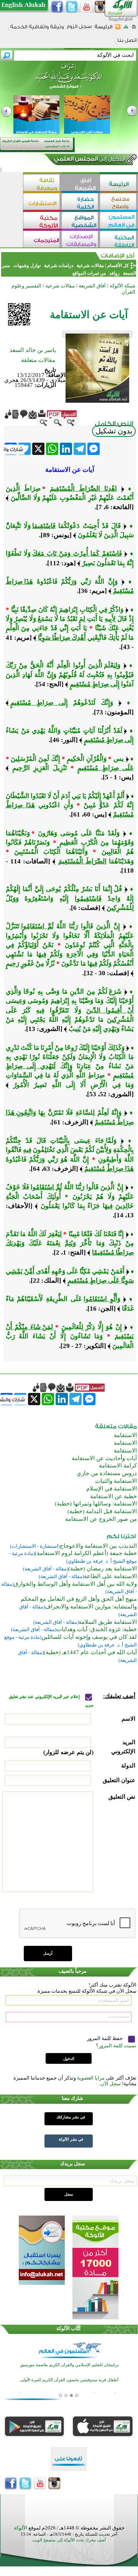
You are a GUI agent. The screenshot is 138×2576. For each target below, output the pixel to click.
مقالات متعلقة (38, 360)
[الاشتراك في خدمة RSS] (118, 29)
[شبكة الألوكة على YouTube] (86, 7)
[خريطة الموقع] (126, 29)
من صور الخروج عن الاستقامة (101, 1519)
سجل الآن (111, 2084)
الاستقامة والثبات (116, 1481)
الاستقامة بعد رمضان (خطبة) (103, 1569)
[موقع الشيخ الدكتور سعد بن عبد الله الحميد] (69, 80)
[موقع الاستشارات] (42, 202)
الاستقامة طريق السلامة (108, 1622)
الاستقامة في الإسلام (112, 1489)
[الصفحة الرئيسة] (134, 29)
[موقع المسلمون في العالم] (119, 221)
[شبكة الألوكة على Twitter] (72, 7)
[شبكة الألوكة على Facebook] (57, 7)
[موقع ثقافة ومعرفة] (42, 183)
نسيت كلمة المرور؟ (116, 2046)
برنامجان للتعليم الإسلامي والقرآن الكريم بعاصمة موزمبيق (69, 2365)
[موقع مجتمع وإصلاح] (119, 202)
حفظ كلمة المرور (105, 2038)
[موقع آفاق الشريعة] (80, 183)
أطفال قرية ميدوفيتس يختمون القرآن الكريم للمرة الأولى (69, 2380)
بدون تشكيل (114, 431)
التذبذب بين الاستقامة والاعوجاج (98, 1546)
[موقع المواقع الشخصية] (80, 221)
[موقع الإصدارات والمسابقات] (80, 240)
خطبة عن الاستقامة (113, 1496)
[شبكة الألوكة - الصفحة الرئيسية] (103, 29)
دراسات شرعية (59, 266)
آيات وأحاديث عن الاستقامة (104, 1458)
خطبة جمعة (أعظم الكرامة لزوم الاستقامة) (86, 1553)
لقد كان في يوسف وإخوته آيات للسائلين (89, 1637)
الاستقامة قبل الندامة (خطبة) (102, 1511)
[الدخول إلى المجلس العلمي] (89, 160)
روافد (114, 273)
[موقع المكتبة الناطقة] (119, 240)
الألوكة (21, 2528)
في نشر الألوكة (71, 2139)
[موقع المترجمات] (42, 240)
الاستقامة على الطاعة (110, 1576)
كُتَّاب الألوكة (69, 2328)
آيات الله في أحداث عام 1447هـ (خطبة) (90, 1652)
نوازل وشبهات (27, 266)
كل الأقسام (118, 266)
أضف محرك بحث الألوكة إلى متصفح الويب (69, 2540)
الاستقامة (125, 1435)
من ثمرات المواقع (89, 273)
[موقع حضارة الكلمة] (80, 202)
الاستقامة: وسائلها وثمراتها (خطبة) (96, 1504)
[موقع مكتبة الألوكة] (42, 221)
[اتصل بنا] (127, 43)
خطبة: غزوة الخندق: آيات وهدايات (97, 1629)
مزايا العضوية (91, 2078)
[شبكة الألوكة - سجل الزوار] (79, 29)
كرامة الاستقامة (118, 1466)
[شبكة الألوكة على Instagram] (101, 7)
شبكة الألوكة (122, 286)
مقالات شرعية (90, 266)
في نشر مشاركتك (71, 2117)
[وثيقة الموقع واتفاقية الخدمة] (37, 29)
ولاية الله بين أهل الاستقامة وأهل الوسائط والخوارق (75, 1584)
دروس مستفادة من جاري (107, 1473)
